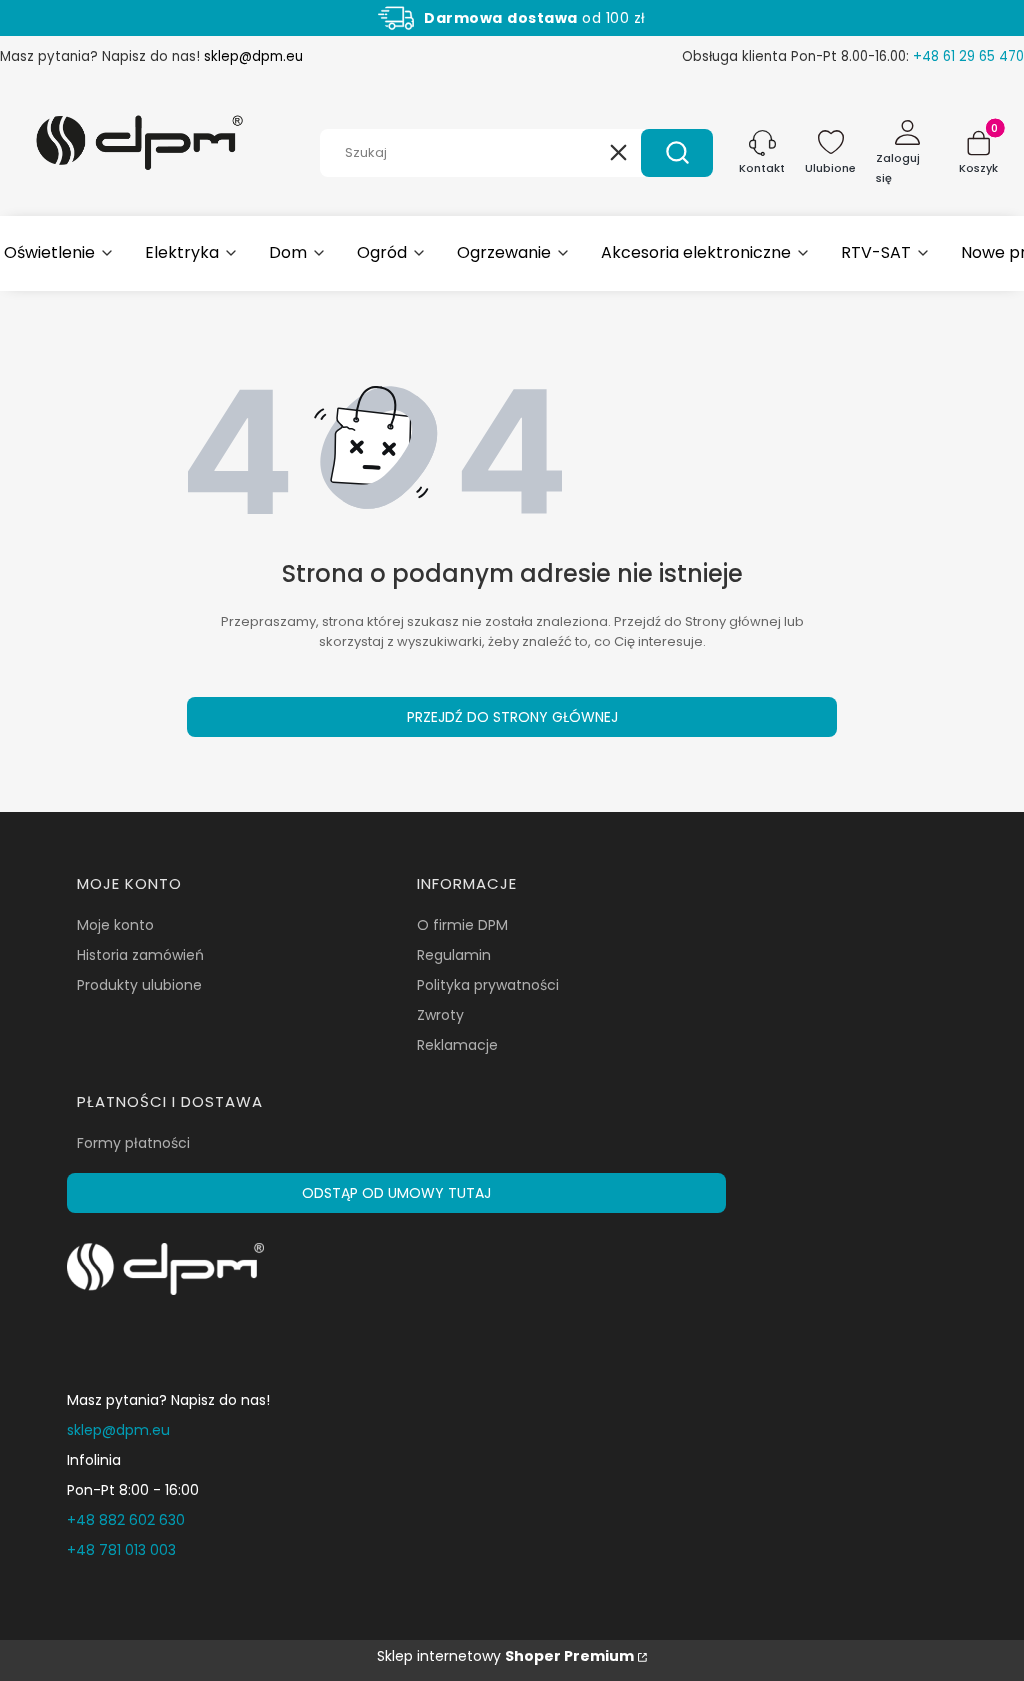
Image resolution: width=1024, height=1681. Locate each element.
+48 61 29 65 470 (968, 56)
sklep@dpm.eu (253, 56)
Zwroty (440, 1015)
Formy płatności (133, 1143)
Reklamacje (457, 1045)
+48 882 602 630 (126, 1520)
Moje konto (115, 925)
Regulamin (454, 955)
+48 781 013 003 (121, 1550)
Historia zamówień (140, 955)
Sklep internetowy (505, 1656)
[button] (677, 153)
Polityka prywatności (488, 985)
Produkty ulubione (139, 985)
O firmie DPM (462, 925)
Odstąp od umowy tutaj (396, 1193)
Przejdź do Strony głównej (512, 717)
